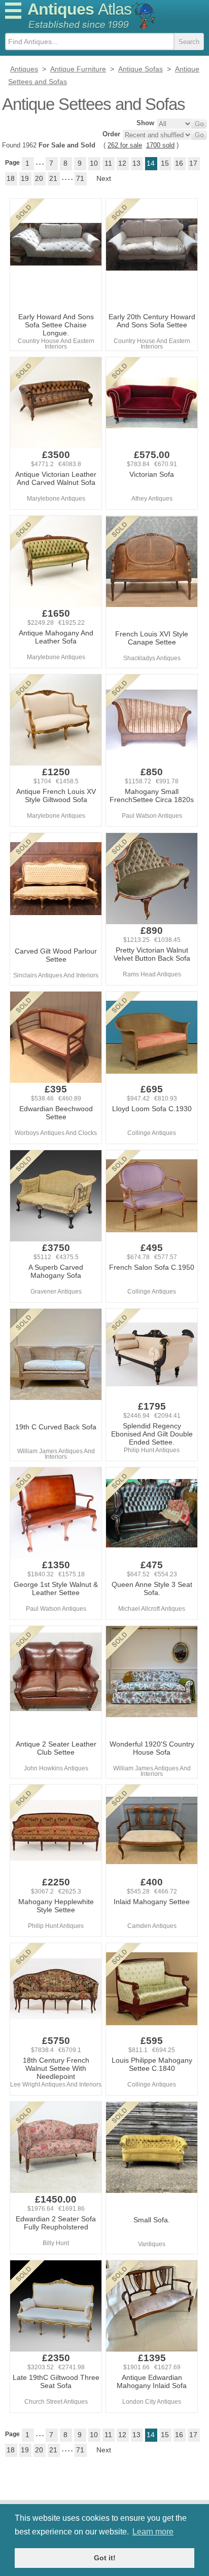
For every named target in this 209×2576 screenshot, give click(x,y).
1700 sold (160, 145)
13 (136, 163)
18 (11, 178)
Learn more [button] (153, 2532)
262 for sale (125, 145)
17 (193, 163)
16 (179, 163)
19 (25, 178)
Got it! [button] (105, 2558)
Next (104, 178)
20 (39, 178)
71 (80, 178)
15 (165, 163)
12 (122, 163)
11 (108, 163)
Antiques (79, 9)
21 (53, 178)
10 (94, 163)
